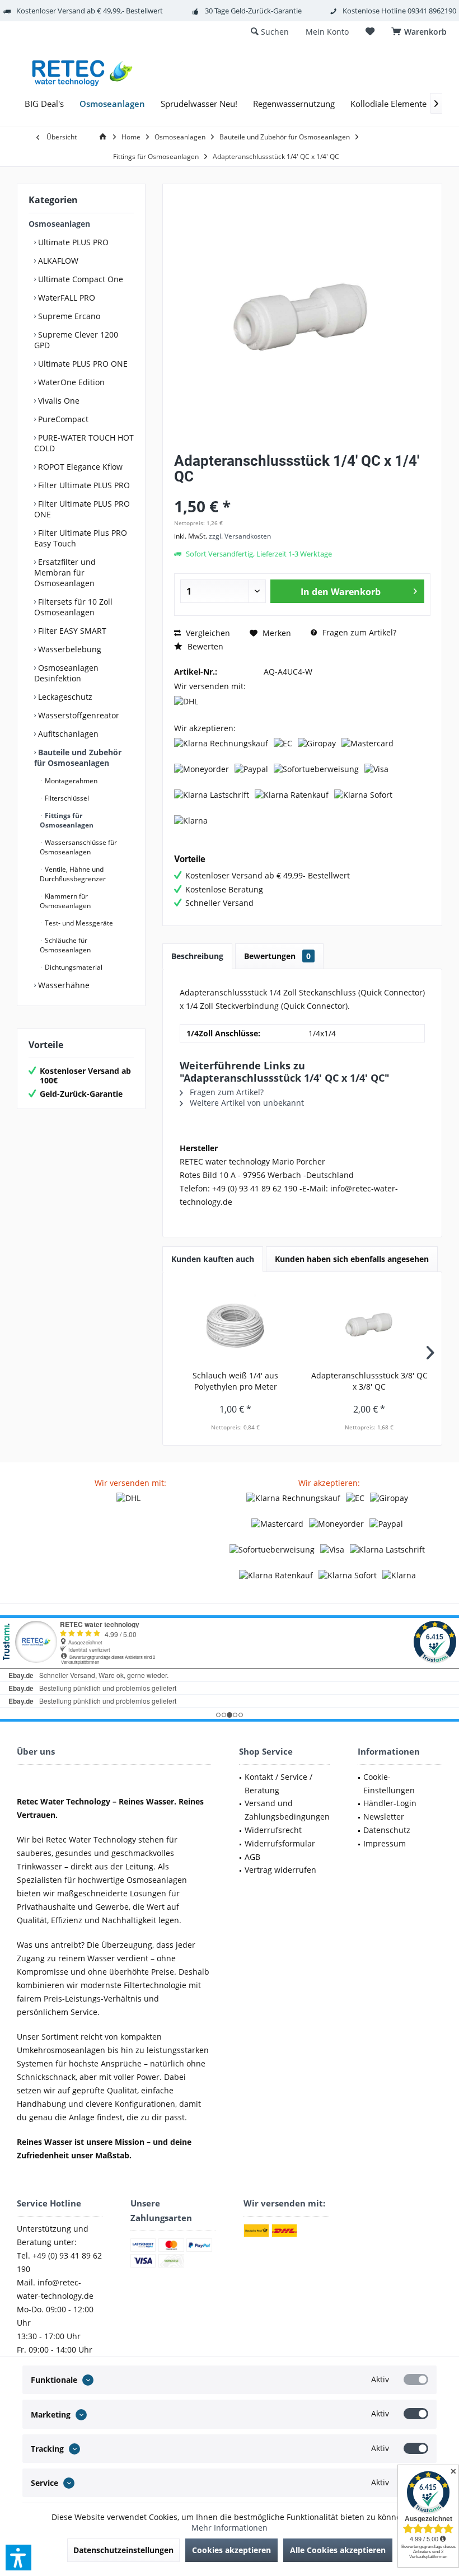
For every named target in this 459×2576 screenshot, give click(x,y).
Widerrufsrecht (273, 1830)
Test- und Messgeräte (78, 923)
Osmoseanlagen (59, 224)
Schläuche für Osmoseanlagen (65, 945)
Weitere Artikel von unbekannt (246, 1103)
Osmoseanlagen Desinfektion (66, 673)
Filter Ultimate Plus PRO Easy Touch (81, 538)
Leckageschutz (64, 697)
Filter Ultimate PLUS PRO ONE (82, 509)
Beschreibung (197, 956)
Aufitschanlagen (67, 734)
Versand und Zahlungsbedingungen (287, 1810)
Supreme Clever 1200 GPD (76, 340)
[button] (18, 2558)
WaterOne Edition (70, 382)
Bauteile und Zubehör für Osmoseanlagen (78, 758)
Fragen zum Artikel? (358, 632)
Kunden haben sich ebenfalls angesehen (352, 1259)
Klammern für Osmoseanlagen (65, 901)
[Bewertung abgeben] (302, 491)
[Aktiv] (416, 2379)
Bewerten (204, 646)
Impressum (385, 1843)
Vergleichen (207, 633)
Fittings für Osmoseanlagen (67, 820)
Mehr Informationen (230, 2528)
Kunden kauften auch (213, 1259)
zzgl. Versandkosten (240, 536)
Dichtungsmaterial (73, 967)
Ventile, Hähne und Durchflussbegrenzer (73, 874)
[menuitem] (421, 32)
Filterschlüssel (66, 798)
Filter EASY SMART (71, 631)
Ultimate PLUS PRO (72, 242)
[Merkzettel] (370, 32)
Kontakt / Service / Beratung (278, 1783)
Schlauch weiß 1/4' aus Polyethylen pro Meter (235, 1381)
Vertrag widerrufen (280, 1870)
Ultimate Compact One (79, 279)
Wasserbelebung (69, 649)
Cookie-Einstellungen (389, 1783)
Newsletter (384, 1817)
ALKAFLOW (57, 261)
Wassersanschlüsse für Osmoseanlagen (78, 847)
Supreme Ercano (68, 316)
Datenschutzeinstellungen (123, 2550)
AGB (252, 1857)
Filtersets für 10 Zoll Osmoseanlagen (73, 607)
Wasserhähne (63, 985)
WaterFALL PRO (65, 298)
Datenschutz (387, 1830)
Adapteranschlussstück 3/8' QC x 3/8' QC (369, 1381)
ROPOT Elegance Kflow (79, 467)
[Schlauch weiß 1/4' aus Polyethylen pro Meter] (235, 1325)
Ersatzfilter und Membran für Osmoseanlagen (65, 572)
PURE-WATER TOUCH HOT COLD (84, 443)
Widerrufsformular (280, 1843)
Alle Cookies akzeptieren (338, 2550)
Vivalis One (58, 401)
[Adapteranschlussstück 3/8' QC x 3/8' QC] (369, 1325)
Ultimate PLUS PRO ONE (82, 364)
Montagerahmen (70, 781)
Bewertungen (277, 956)
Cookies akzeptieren (231, 2550)
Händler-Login (390, 1803)
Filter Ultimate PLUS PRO (83, 485)
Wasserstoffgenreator (78, 715)
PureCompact (62, 419)
